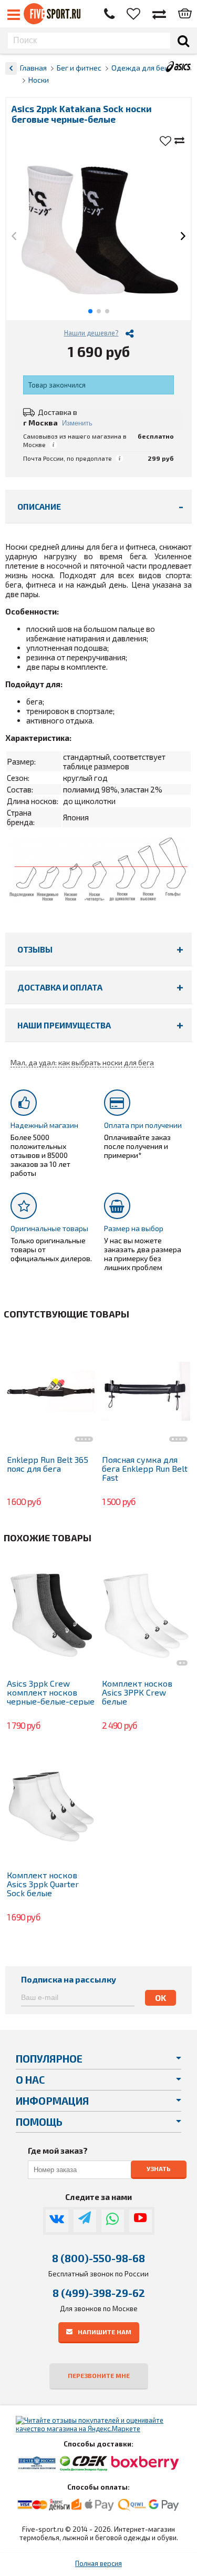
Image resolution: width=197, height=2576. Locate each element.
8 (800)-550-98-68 (98, 2258)
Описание (39, 506)
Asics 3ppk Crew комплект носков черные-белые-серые (51, 1692)
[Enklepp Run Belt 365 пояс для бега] (51, 1391)
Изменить (77, 423)
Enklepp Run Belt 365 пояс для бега (48, 1464)
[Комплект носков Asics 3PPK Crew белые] (146, 1615)
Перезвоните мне (99, 2375)
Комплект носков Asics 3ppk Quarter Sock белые (43, 1884)
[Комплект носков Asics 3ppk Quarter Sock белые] (51, 1806)
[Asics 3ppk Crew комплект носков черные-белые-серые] (51, 1615)
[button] (14, 237)
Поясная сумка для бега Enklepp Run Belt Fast (145, 1468)
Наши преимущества (64, 1025)
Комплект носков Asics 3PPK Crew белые (137, 1692)
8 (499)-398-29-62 (99, 2293)
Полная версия (98, 2563)
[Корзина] (185, 14)
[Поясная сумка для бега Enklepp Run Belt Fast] (146, 1391)
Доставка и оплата (60, 987)
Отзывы (35, 949)
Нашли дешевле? (91, 333)
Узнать (159, 2168)
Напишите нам (105, 2331)
